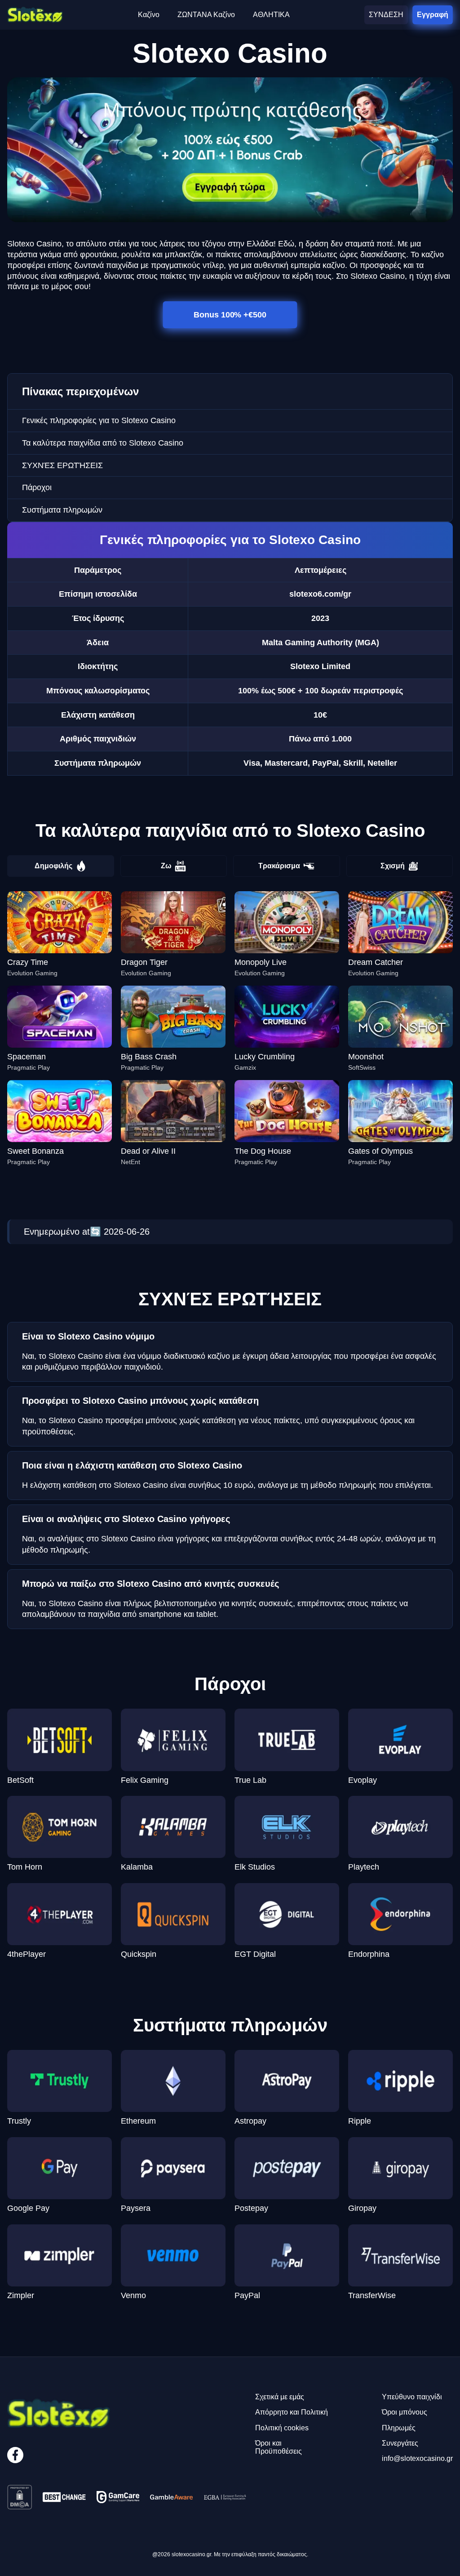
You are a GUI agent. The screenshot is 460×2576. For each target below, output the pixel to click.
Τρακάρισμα (279, 866)
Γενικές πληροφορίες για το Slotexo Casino (99, 420)
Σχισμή (393, 866)
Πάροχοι (37, 487)
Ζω (166, 866)
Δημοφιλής (53, 866)
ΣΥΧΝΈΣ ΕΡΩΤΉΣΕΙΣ (62, 465)
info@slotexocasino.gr (417, 2458)
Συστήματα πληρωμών (62, 510)
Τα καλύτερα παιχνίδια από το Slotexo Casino (103, 443)
